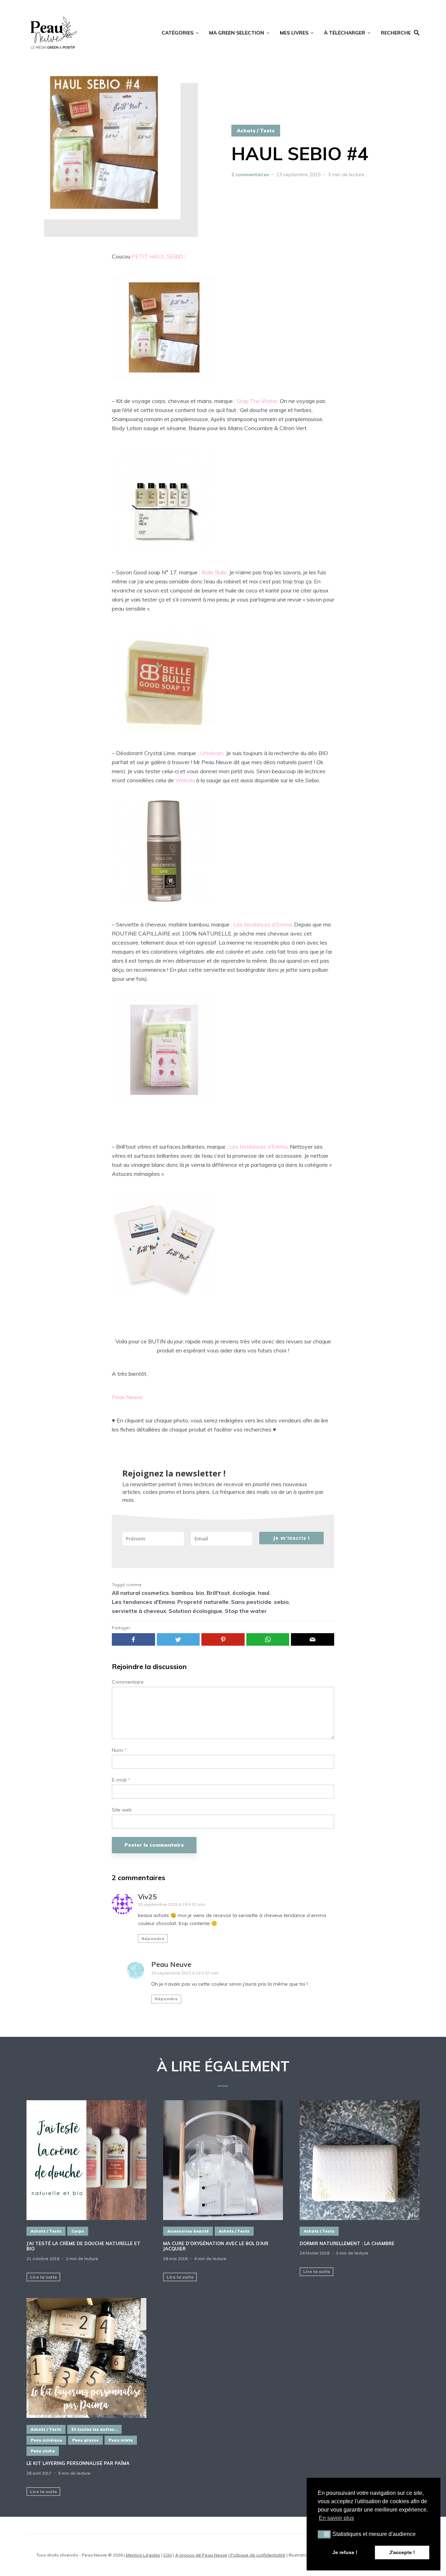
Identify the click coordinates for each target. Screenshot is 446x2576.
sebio (281, 1602)
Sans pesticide (251, 1602)
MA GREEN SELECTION (237, 33)
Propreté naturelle (203, 1602)
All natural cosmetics (140, 1593)
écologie (244, 1593)
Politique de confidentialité (257, 2555)
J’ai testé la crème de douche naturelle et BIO (83, 2246)
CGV (168, 2555)
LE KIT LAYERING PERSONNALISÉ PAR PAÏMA (78, 2463)
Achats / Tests (256, 131)
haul (264, 1593)
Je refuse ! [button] (345, 2552)
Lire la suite (44, 2277)
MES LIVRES (294, 33)
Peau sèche (43, 2451)
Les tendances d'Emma (143, 1602)
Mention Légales (143, 2555)
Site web (122, 1810)
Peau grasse (85, 2440)
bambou (182, 1593)
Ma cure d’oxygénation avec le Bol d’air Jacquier (216, 2246)
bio (200, 1593)
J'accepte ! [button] (402, 2552)
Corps (78, 2231)
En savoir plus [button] (336, 2518)
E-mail (121, 1780)
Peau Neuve (171, 1964)
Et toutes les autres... (94, 2429)
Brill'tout (218, 1593)
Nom (119, 1750)
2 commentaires (250, 174)
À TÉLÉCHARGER (345, 33)
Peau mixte (121, 2440)
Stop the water (246, 1611)
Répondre (153, 1938)
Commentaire (128, 1682)
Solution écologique (195, 1611)
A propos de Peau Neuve (201, 2555)
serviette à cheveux (139, 1611)
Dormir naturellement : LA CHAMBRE (347, 2244)
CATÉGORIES (178, 33)
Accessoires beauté (188, 2231)
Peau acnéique (46, 2440)
